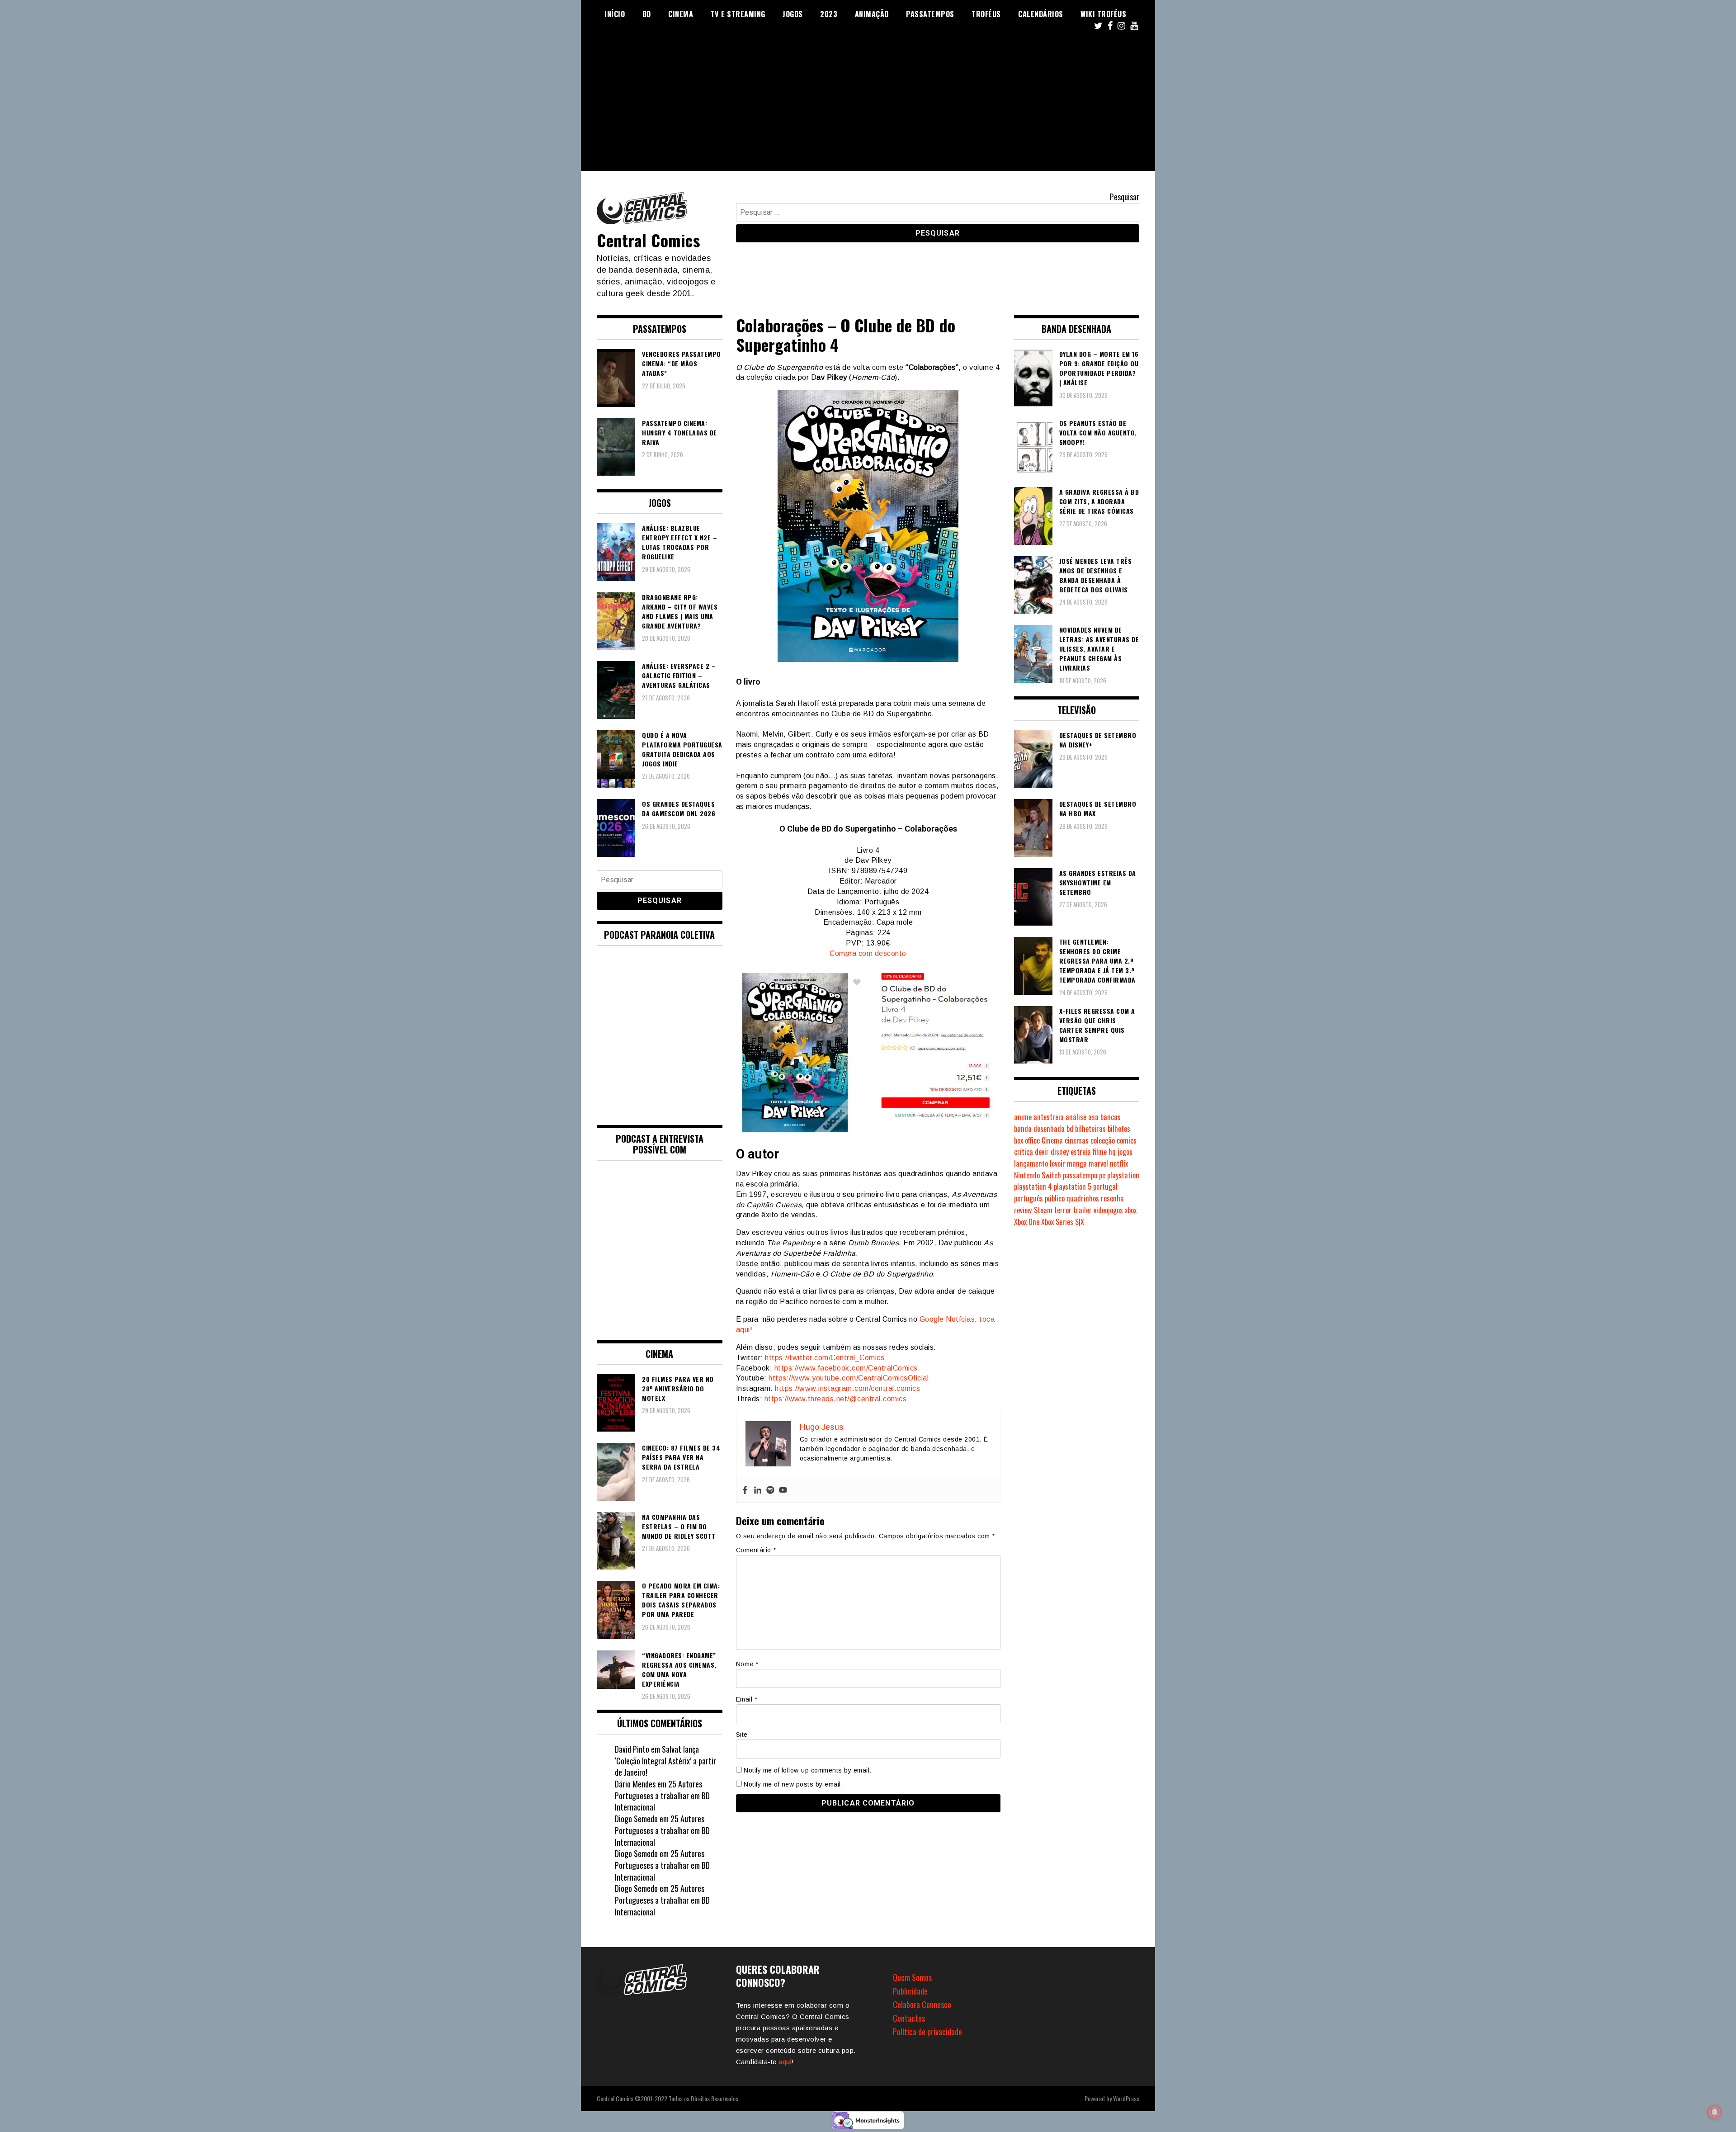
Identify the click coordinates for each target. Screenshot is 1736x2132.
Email (747, 1699)
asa (1093, 1117)
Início (615, 14)
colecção (1103, 1140)
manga (1077, 1163)
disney (1060, 1152)
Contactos (909, 2018)
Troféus (986, 14)
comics (1127, 1140)
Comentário (756, 1550)
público (1055, 1198)
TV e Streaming (738, 14)
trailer (1083, 1210)
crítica (1024, 1152)
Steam (1043, 1210)
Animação (872, 14)
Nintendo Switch (1038, 1175)
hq (1112, 1152)
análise (1076, 1117)
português (1028, 1198)
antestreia (1049, 1117)
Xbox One (1027, 1222)
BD (647, 14)
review (1023, 1210)
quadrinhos (1083, 1198)
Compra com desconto (868, 953)
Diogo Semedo (636, 1819)
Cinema (681, 14)
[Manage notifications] (1715, 2112)
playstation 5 (1073, 1187)
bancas (1111, 1117)
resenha (1112, 1198)
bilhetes (1119, 1129)
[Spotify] (770, 1491)
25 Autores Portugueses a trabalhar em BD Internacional (662, 1795)
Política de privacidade (927, 2032)
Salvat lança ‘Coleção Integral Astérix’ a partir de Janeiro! (665, 1761)
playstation (1123, 1175)
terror (1063, 1210)
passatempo (1080, 1175)
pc (1102, 1175)
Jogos (793, 14)
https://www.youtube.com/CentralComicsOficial (849, 1378)
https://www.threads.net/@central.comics (836, 1399)
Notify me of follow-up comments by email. (808, 1770)
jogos (1125, 1152)
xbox (1131, 1210)
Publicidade (910, 1991)
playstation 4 (1033, 1187)
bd (1070, 1129)
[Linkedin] (758, 1491)
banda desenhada (1039, 1129)
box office (1027, 1140)
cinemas (1077, 1140)
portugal (1105, 1187)
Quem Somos (912, 1977)
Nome (747, 1664)
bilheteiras (1090, 1129)
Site (742, 1735)
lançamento (1031, 1163)
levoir (1057, 1163)
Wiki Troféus (1103, 14)
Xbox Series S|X (1063, 1222)
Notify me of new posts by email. (793, 1784)
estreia (1081, 1152)
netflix (1119, 1163)
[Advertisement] (868, 108)
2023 (829, 14)
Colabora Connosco (922, 2004)
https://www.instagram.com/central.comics (847, 1388)
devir (1042, 1152)
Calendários (1041, 14)
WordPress (1126, 2098)
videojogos (1108, 1210)
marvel (1098, 1163)
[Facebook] (745, 1491)
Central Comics (648, 240)
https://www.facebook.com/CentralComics (846, 1368)
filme (1100, 1152)
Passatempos (930, 14)
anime (1023, 1117)
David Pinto (632, 1749)
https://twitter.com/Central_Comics (825, 1358)
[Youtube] (783, 1491)
